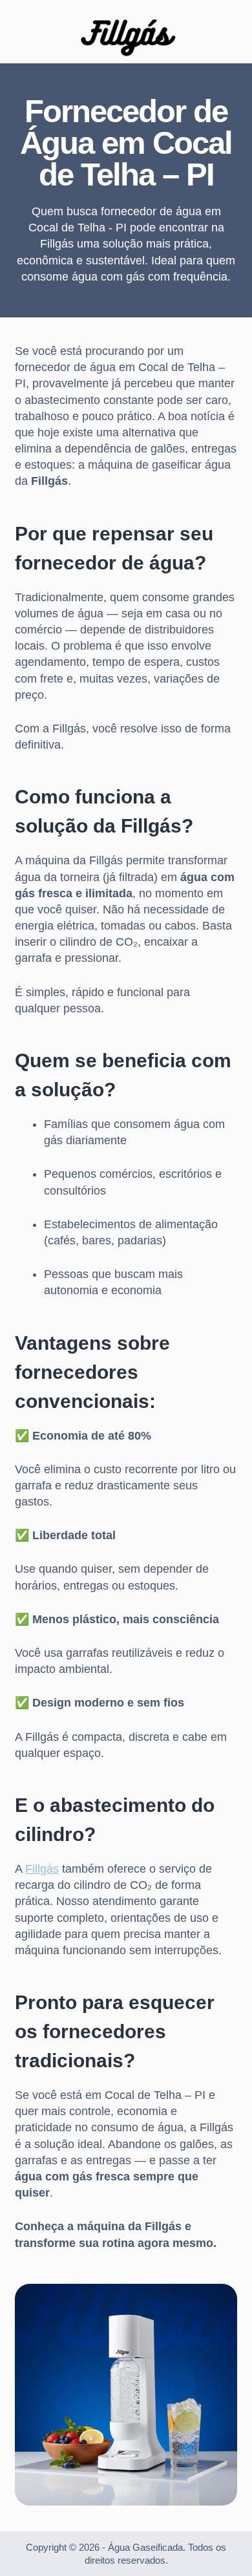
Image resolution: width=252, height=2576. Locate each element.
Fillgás (42, 1869)
